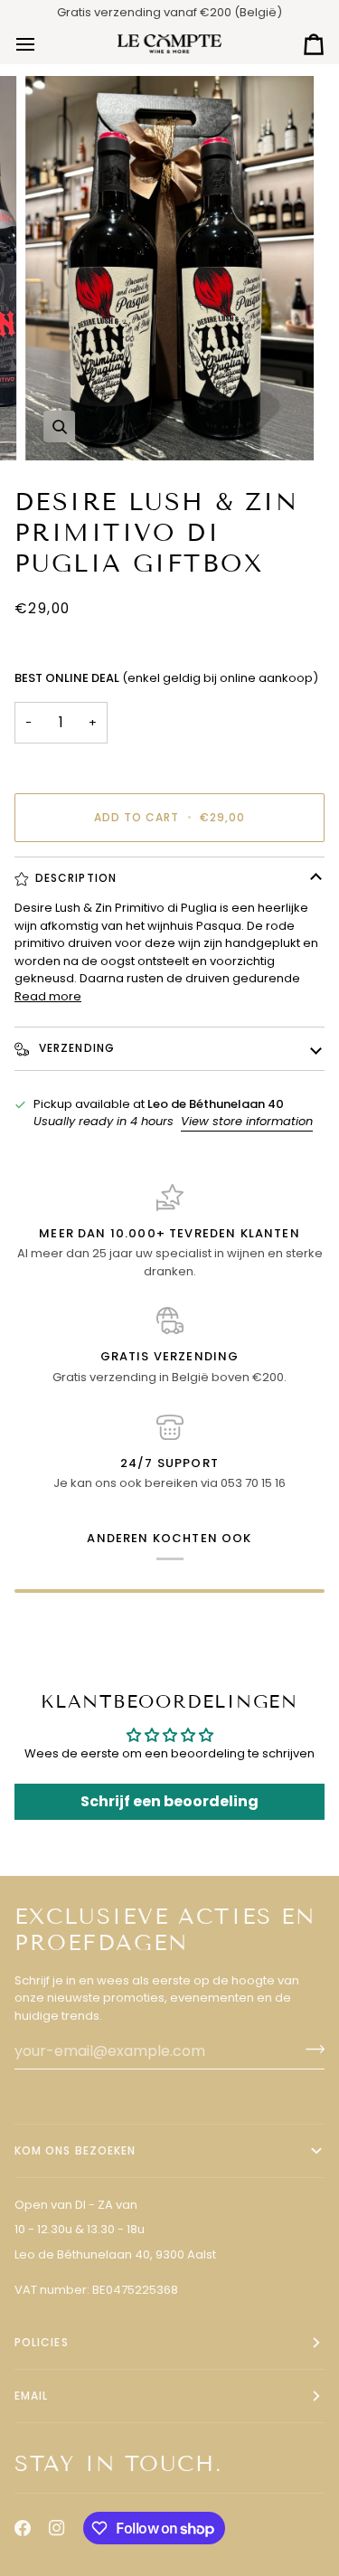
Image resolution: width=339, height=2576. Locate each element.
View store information (247, 1121)
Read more (48, 996)
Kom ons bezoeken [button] (75, 2150)
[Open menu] (42, 44)
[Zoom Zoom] (169, 268)
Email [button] (31, 2396)
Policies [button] (42, 2342)
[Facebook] (23, 2528)
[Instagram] (57, 2528)
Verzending (75, 1048)
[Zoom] (59, 426)
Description (76, 878)
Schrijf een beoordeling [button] (169, 1801)
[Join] (310, 2049)
